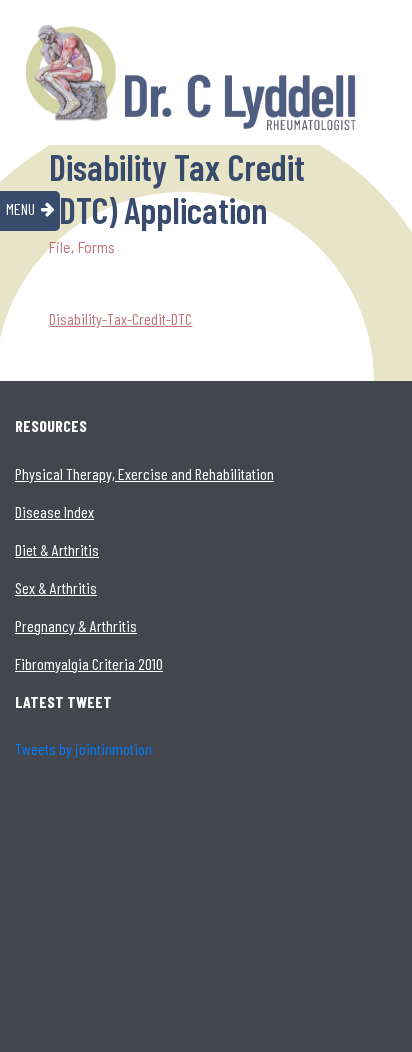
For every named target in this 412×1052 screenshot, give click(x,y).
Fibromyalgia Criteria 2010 (89, 663)
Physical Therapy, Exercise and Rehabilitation (144, 473)
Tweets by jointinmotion (83, 748)
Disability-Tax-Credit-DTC (120, 318)
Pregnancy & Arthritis (76, 625)
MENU (20, 208)
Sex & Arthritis (56, 587)
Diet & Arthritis (57, 549)
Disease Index (54, 511)
